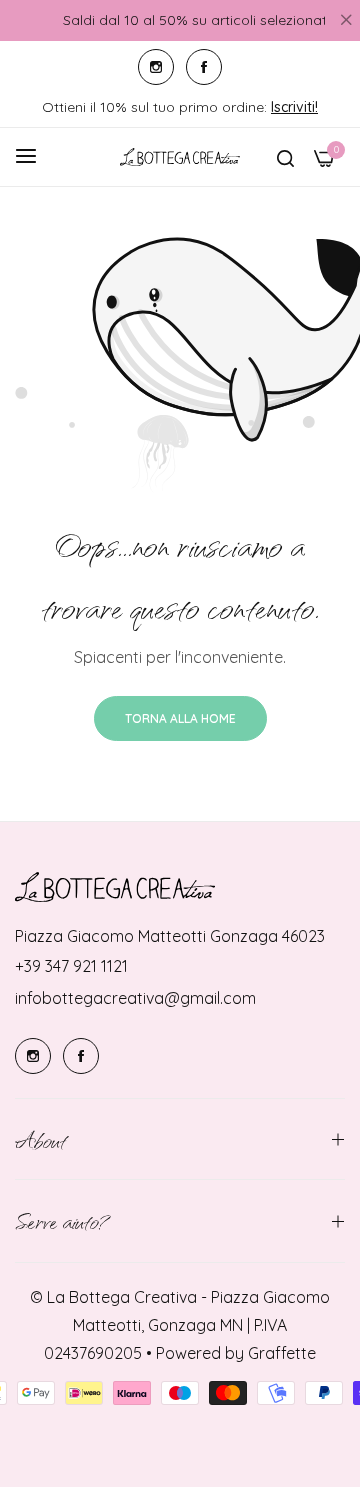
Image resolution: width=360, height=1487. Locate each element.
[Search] (285, 157)
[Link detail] (156, 67)
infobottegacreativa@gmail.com (135, 998)
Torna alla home (180, 718)
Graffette (282, 1353)
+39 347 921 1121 (71, 966)
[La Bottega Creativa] (180, 157)
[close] (346, 21)
